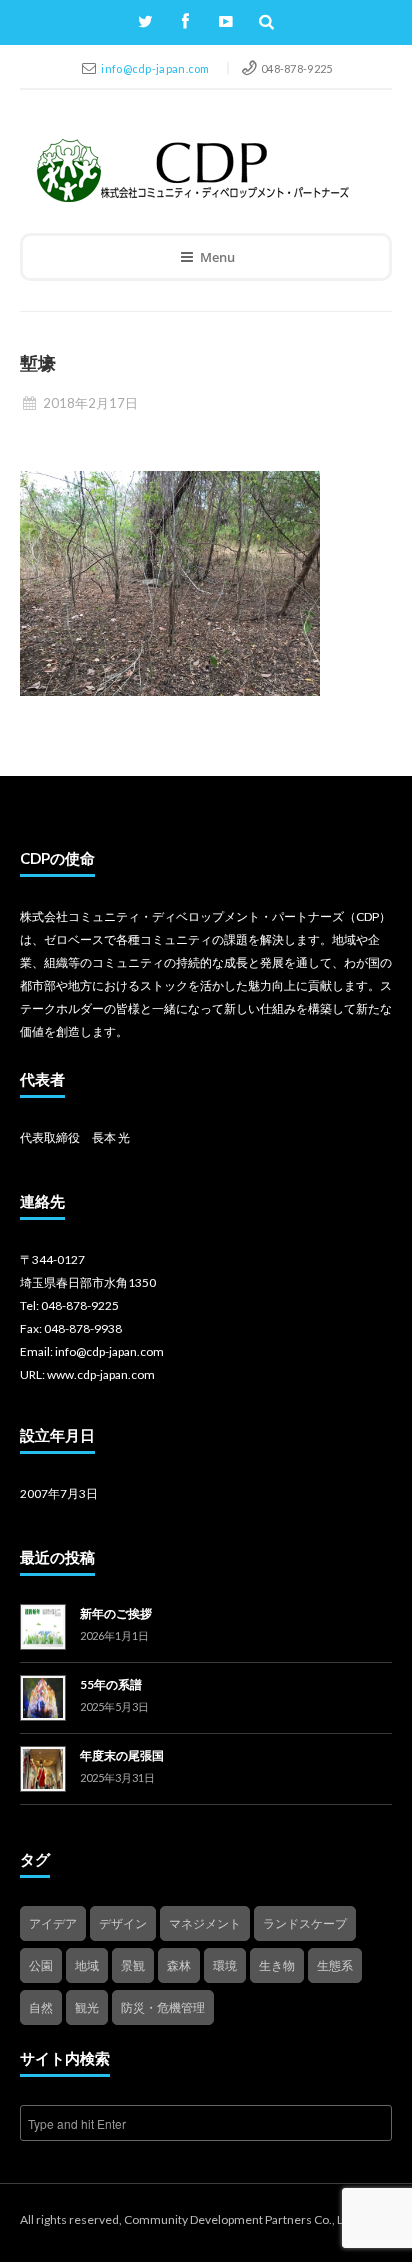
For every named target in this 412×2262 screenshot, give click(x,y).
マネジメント (205, 1923)
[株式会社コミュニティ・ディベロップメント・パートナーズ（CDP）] (192, 170)
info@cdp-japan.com (156, 68)
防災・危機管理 (163, 2007)
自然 (41, 2007)
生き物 (277, 1965)
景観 (133, 1965)
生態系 (335, 1965)
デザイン (123, 1923)
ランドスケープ (305, 1923)
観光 (87, 2007)
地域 (87, 1965)
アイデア (53, 1923)
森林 (179, 1965)
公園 (41, 1965)
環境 (225, 1965)
